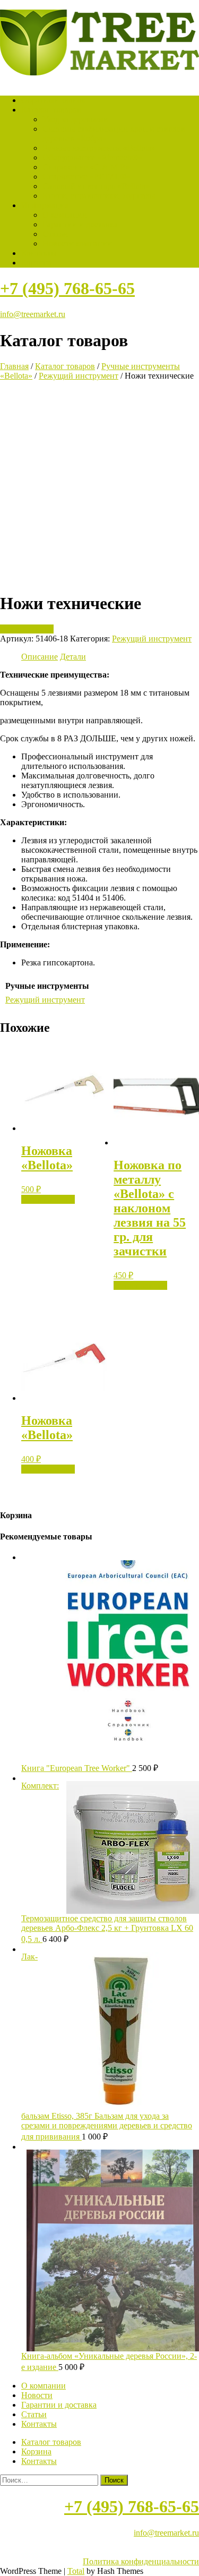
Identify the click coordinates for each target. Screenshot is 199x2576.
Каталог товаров (51, 110)
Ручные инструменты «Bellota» (99, 148)
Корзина (36, 263)
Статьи (55, 234)
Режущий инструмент (79, 376)
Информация (45, 205)
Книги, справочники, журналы (99, 196)
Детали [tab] (73, 657)
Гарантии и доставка (80, 224)
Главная (14, 366)
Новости (37, 2395)
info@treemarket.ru (33, 314)
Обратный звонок (54, 100)
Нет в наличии (27, 629)
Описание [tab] (40, 657)
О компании (65, 215)
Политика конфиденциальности (141, 2561)
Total (76, 2571)
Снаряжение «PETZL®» (86, 177)
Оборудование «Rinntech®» (92, 157)
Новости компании (77, 243)
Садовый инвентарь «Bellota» (96, 186)
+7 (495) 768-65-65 (67, 288)
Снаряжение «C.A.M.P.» (86, 167)
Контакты (39, 253)
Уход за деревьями (75, 119)
